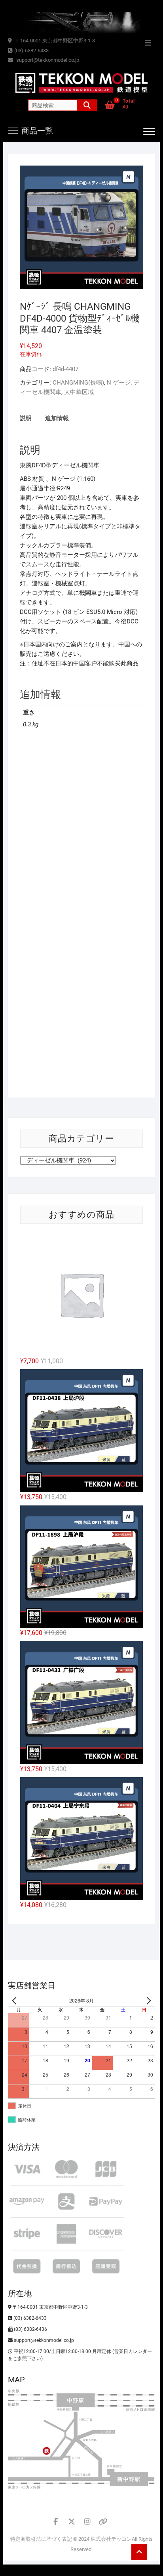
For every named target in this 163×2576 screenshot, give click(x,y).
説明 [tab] (26, 418)
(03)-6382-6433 (31, 50)
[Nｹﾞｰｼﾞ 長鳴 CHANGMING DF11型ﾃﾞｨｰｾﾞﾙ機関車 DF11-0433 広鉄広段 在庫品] (81, 1703)
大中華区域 (79, 392)
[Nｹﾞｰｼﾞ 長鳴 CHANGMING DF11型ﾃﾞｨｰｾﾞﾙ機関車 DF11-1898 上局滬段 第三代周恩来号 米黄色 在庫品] (81, 1567)
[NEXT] (148, 2001)
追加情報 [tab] (57, 418)
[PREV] (15, 2001)
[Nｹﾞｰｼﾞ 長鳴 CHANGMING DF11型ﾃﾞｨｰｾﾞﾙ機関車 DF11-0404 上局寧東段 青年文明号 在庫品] (81, 1839)
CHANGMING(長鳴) (78, 383)
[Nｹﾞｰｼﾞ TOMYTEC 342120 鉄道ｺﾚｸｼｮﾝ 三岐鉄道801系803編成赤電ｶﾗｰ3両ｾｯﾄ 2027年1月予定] (81, 1295)
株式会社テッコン (111, 2539)
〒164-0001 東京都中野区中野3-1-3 (54, 41)
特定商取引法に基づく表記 (41, 2539)
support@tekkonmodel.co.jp (47, 60)
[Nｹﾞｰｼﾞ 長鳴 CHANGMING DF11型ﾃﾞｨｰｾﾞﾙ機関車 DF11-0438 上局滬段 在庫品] (81, 1431)
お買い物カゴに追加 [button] (49, 893)
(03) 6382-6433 (29, 2318)
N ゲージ (119, 383)
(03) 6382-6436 (30, 2329)
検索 (87, 105)
